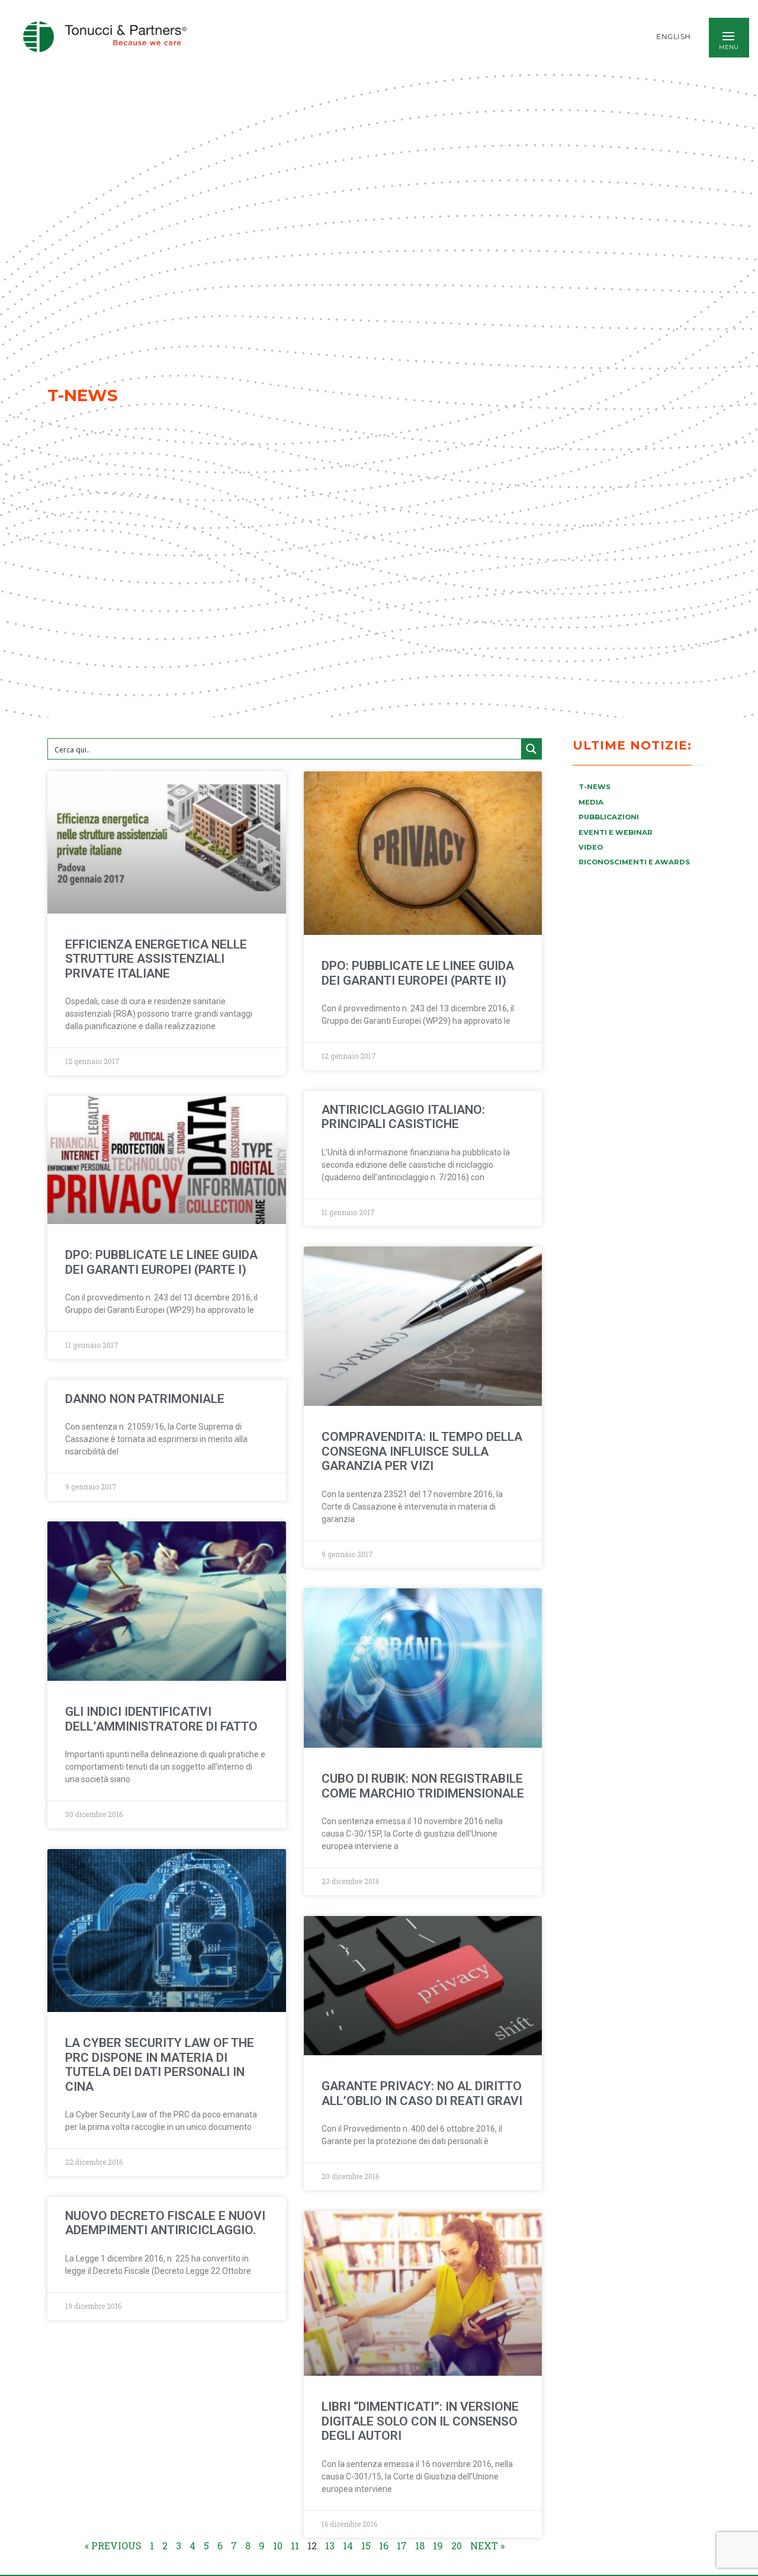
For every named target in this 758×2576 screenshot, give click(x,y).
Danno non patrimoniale (145, 1399)
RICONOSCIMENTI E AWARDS (634, 862)
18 (420, 2545)
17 (402, 2545)
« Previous (113, 2545)
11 (295, 2545)
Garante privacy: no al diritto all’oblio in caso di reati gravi (422, 2093)
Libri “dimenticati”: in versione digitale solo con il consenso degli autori (420, 2421)
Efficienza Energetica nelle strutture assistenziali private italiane (156, 959)
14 (348, 2545)
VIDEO (591, 847)
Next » (487, 2545)
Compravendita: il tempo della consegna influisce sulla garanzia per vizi (422, 1451)
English (674, 37)
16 (384, 2545)
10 (278, 2545)
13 (330, 2545)
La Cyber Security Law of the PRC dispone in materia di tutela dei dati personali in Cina (160, 2065)
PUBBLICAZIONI (609, 817)
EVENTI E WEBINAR (616, 832)
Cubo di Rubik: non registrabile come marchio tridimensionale (423, 1786)
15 (366, 2545)
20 (457, 2545)
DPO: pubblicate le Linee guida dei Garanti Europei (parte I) (161, 1262)
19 (438, 2545)
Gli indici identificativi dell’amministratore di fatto (161, 1719)
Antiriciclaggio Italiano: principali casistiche (403, 1117)
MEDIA (591, 802)
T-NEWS (595, 787)
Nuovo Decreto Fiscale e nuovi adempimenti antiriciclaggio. (165, 2223)
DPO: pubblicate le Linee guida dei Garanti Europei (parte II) (418, 973)
